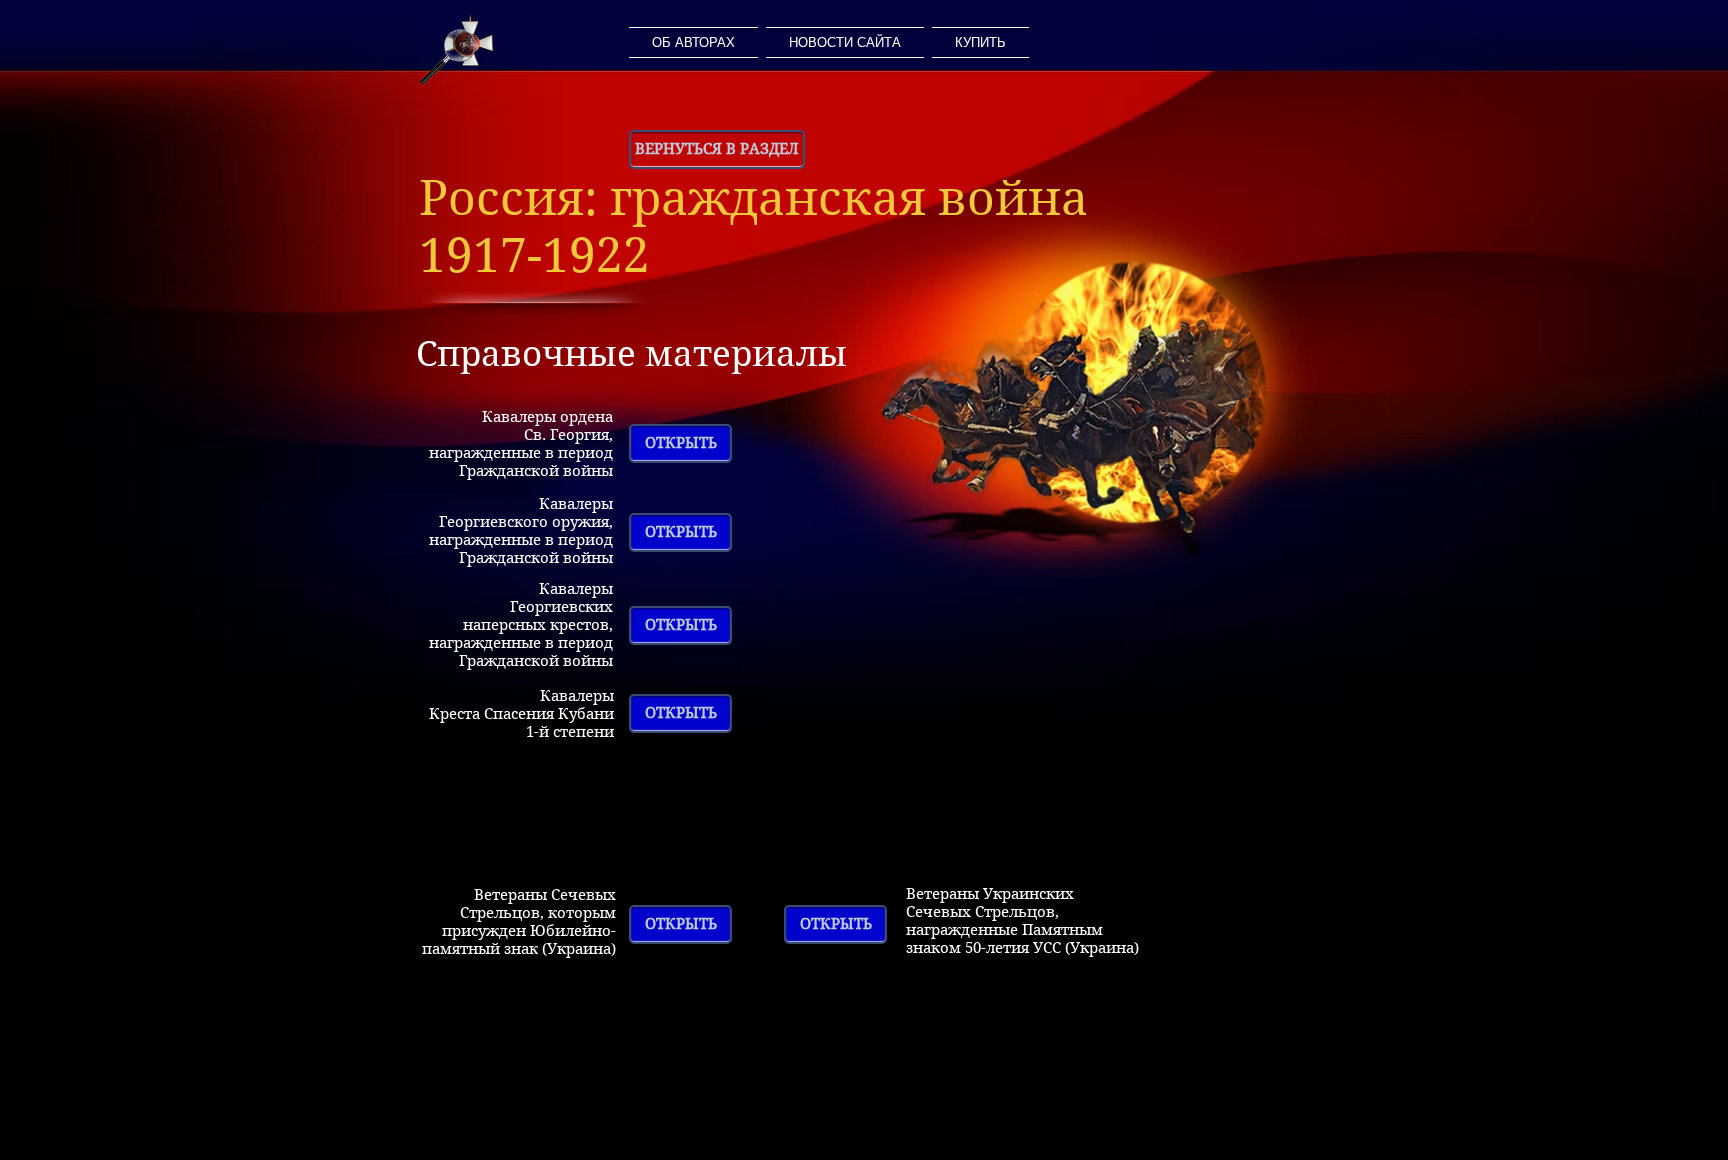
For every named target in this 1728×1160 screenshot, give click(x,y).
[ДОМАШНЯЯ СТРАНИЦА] (456, 49)
